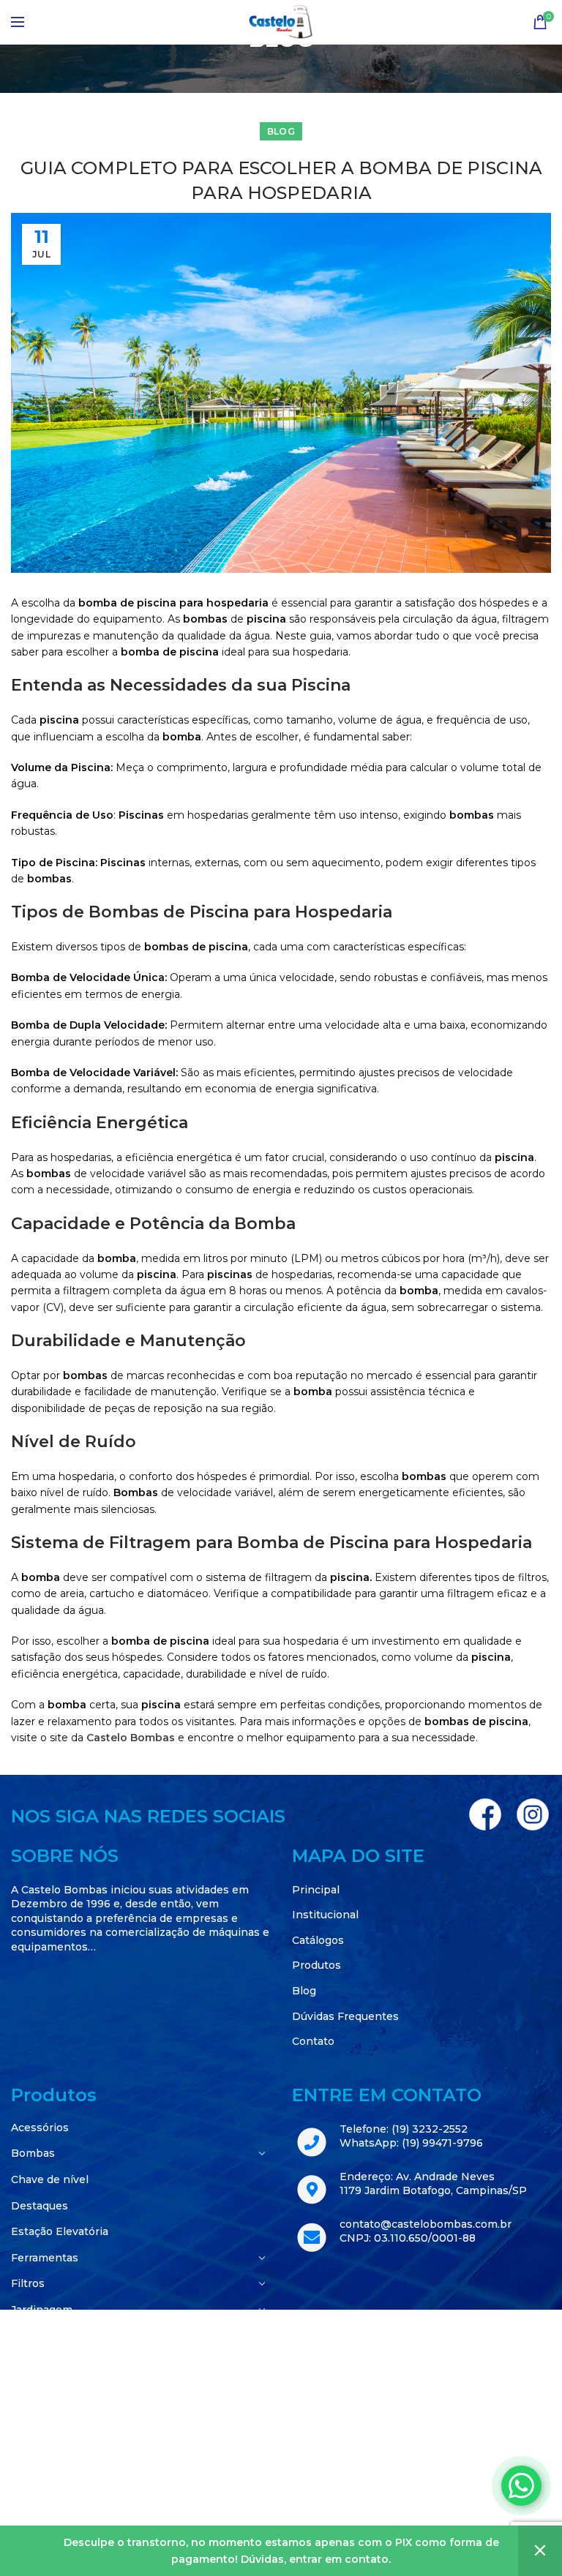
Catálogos (318, 1940)
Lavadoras (37, 2362)
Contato (313, 2041)
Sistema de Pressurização (79, 2492)
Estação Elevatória (60, 2231)
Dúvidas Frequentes (345, 2016)
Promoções (41, 2440)
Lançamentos (47, 2336)
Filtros (28, 2283)
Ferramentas (45, 2258)
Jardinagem (42, 2310)
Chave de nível (50, 2179)
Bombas (33, 2153)
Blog (281, 131)
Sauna (27, 2466)
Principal (316, 1890)
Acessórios (40, 2128)
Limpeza (34, 2388)
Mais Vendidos (49, 2414)
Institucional (325, 1915)
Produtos (316, 1965)
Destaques (40, 2206)
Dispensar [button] (540, 2551)
